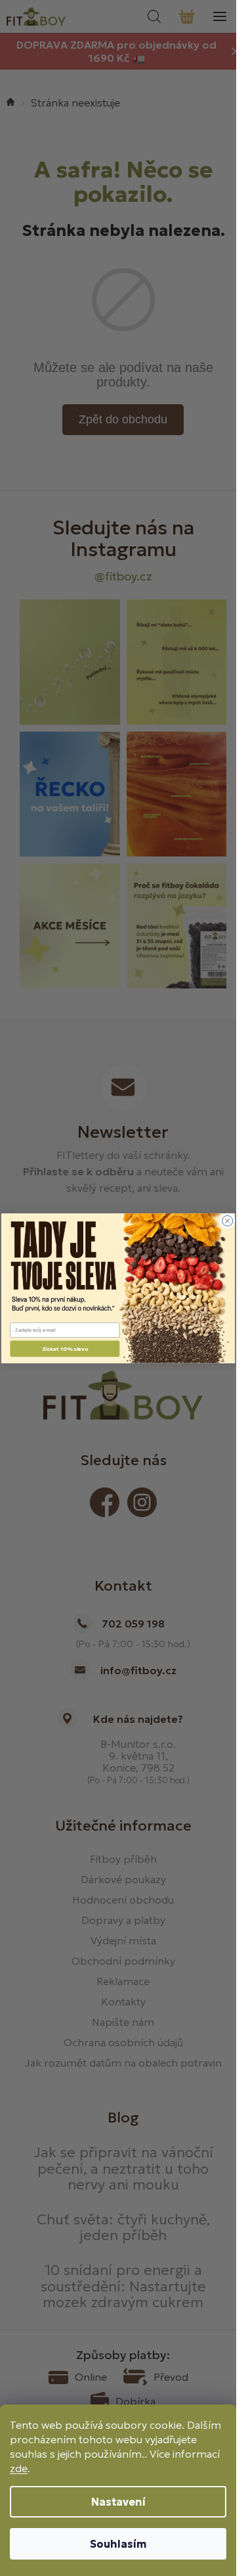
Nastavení (118, 2502)
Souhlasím (118, 2544)
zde (19, 2468)
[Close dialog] (228, 1221)
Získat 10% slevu (65, 1348)
